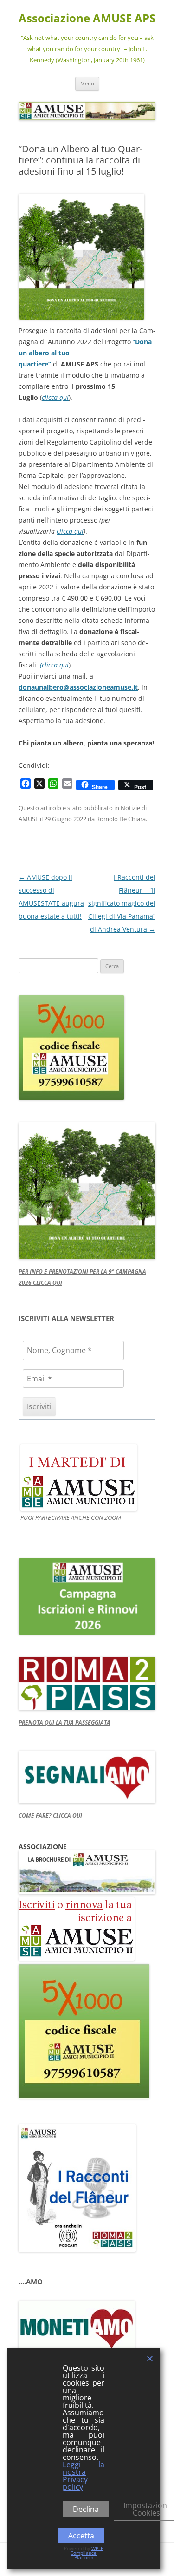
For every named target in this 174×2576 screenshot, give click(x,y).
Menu (87, 83)
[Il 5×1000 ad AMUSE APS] (84, 2096)
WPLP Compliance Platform (87, 2553)
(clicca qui (54, 665)
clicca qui (55, 397)
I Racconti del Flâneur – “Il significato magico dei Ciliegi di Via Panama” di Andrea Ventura (122, 903)
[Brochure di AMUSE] (87, 1892)
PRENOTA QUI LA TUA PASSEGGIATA (64, 1723)
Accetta (81, 2536)
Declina (86, 2509)
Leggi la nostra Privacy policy (84, 2476)
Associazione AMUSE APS (87, 18)
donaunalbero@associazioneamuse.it (78, 687)
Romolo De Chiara (121, 819)
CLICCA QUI (68, 1815)
